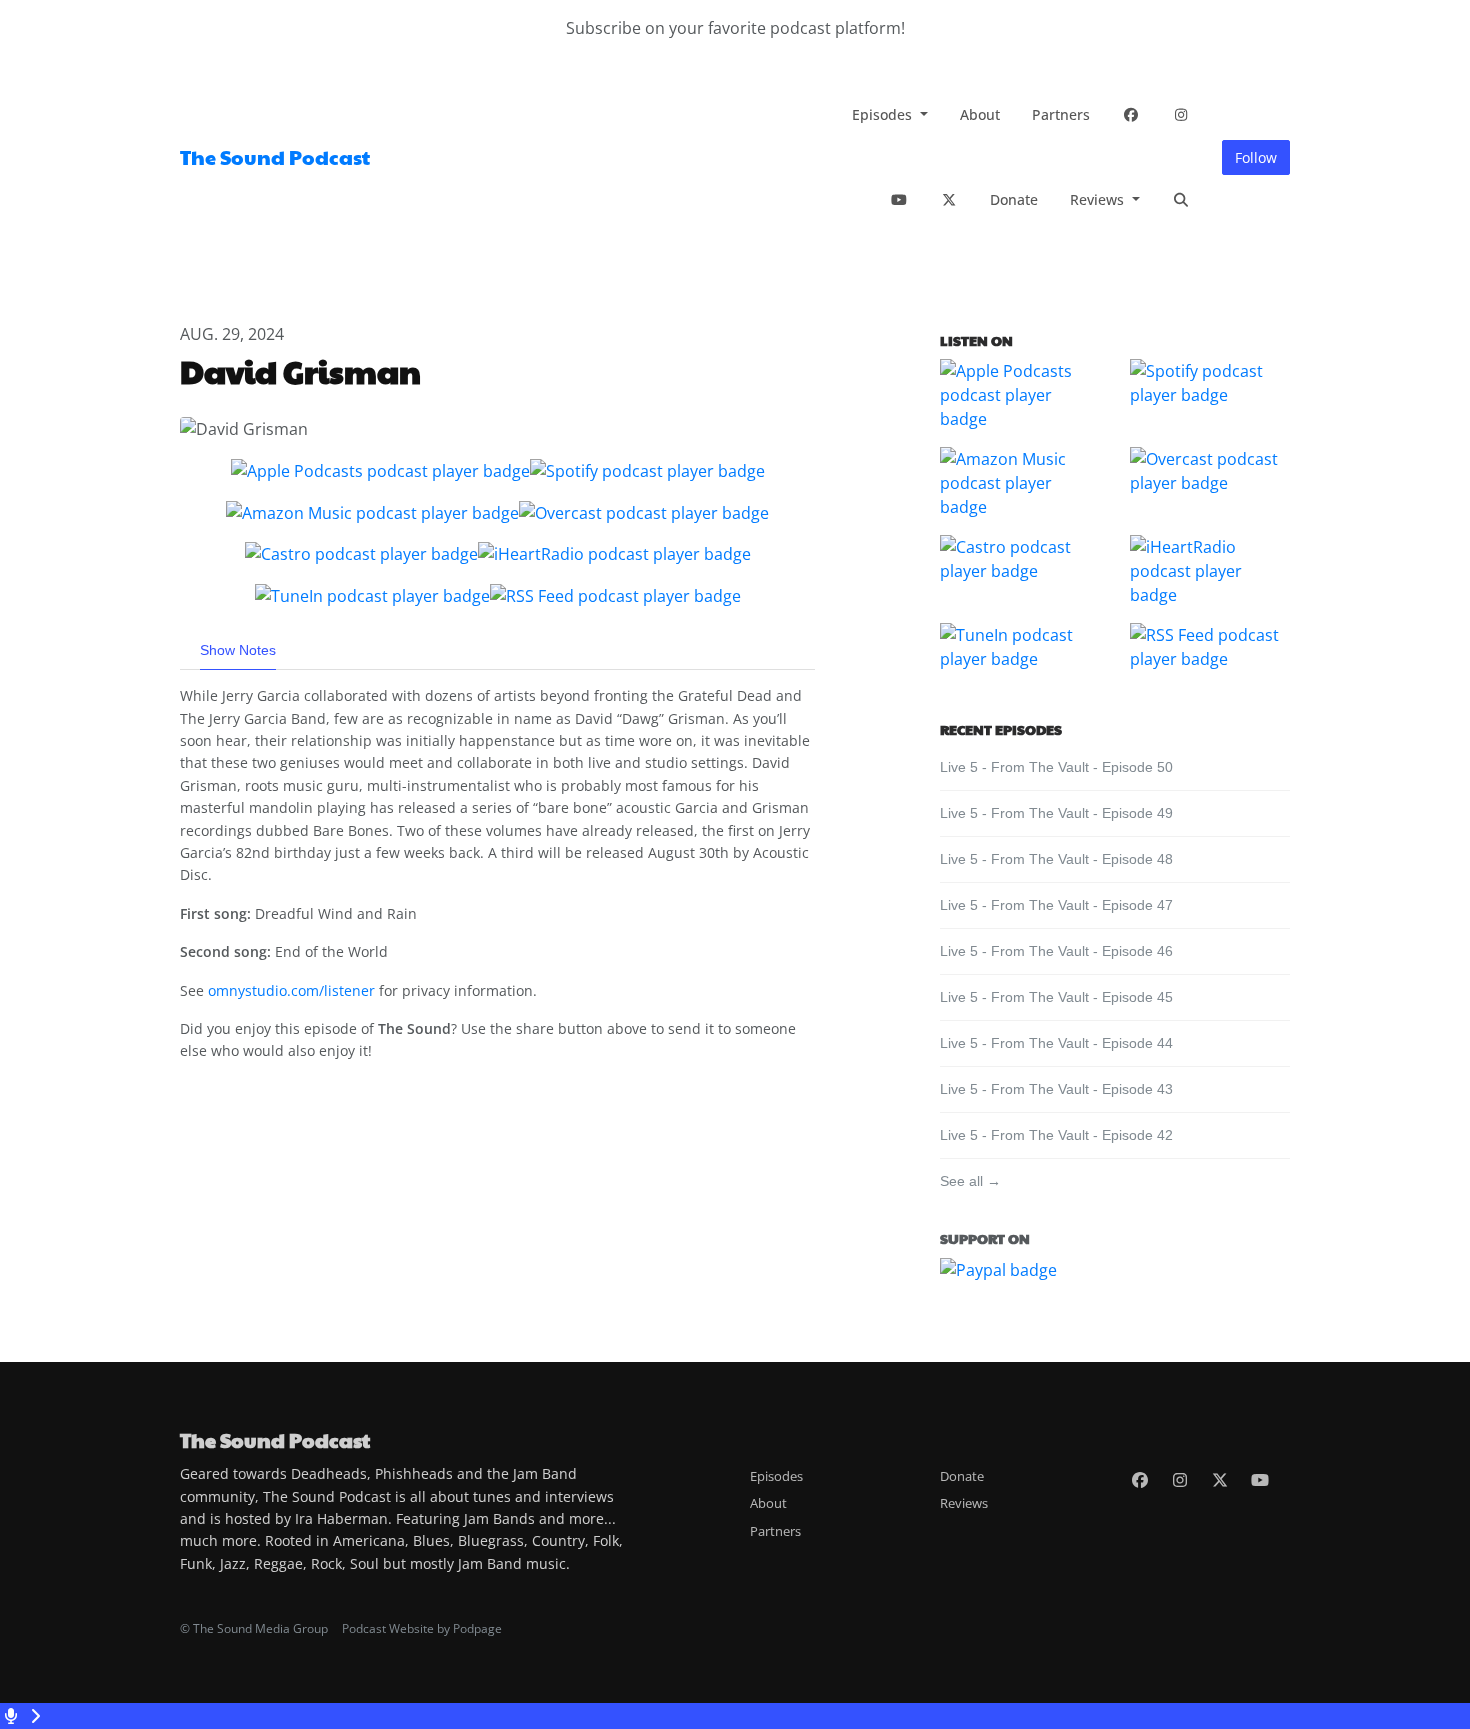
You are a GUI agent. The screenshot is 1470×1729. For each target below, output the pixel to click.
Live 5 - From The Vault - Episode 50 (1056, 767)
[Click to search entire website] (1181, 199)
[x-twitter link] (949, 199)
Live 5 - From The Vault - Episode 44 (1056, 1043)
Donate (1014, 199)
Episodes (884, 114)
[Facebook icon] (1140, 1480)
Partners (1061, 114)
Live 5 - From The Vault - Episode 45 (1056, 997)
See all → (970, 1181)
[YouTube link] (899, 199)
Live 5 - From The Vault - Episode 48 (1056, 859)
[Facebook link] (1131, 114)
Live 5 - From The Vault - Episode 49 (1056, 813)
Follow (1256, 157)
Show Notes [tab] (238, 650)
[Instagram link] (1181, 114)
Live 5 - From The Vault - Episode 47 (1056, 905)
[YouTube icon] (1260, 1480)
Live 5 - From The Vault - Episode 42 (1056, 1135)
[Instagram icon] (1180, 1480)
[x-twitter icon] (1220, 1480)
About (980, 114)
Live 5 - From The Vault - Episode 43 (1056, 1089)
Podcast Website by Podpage (422, 1628)
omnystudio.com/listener (291, 990)
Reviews (1099, 199)
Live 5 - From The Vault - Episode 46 (1056, 951)
